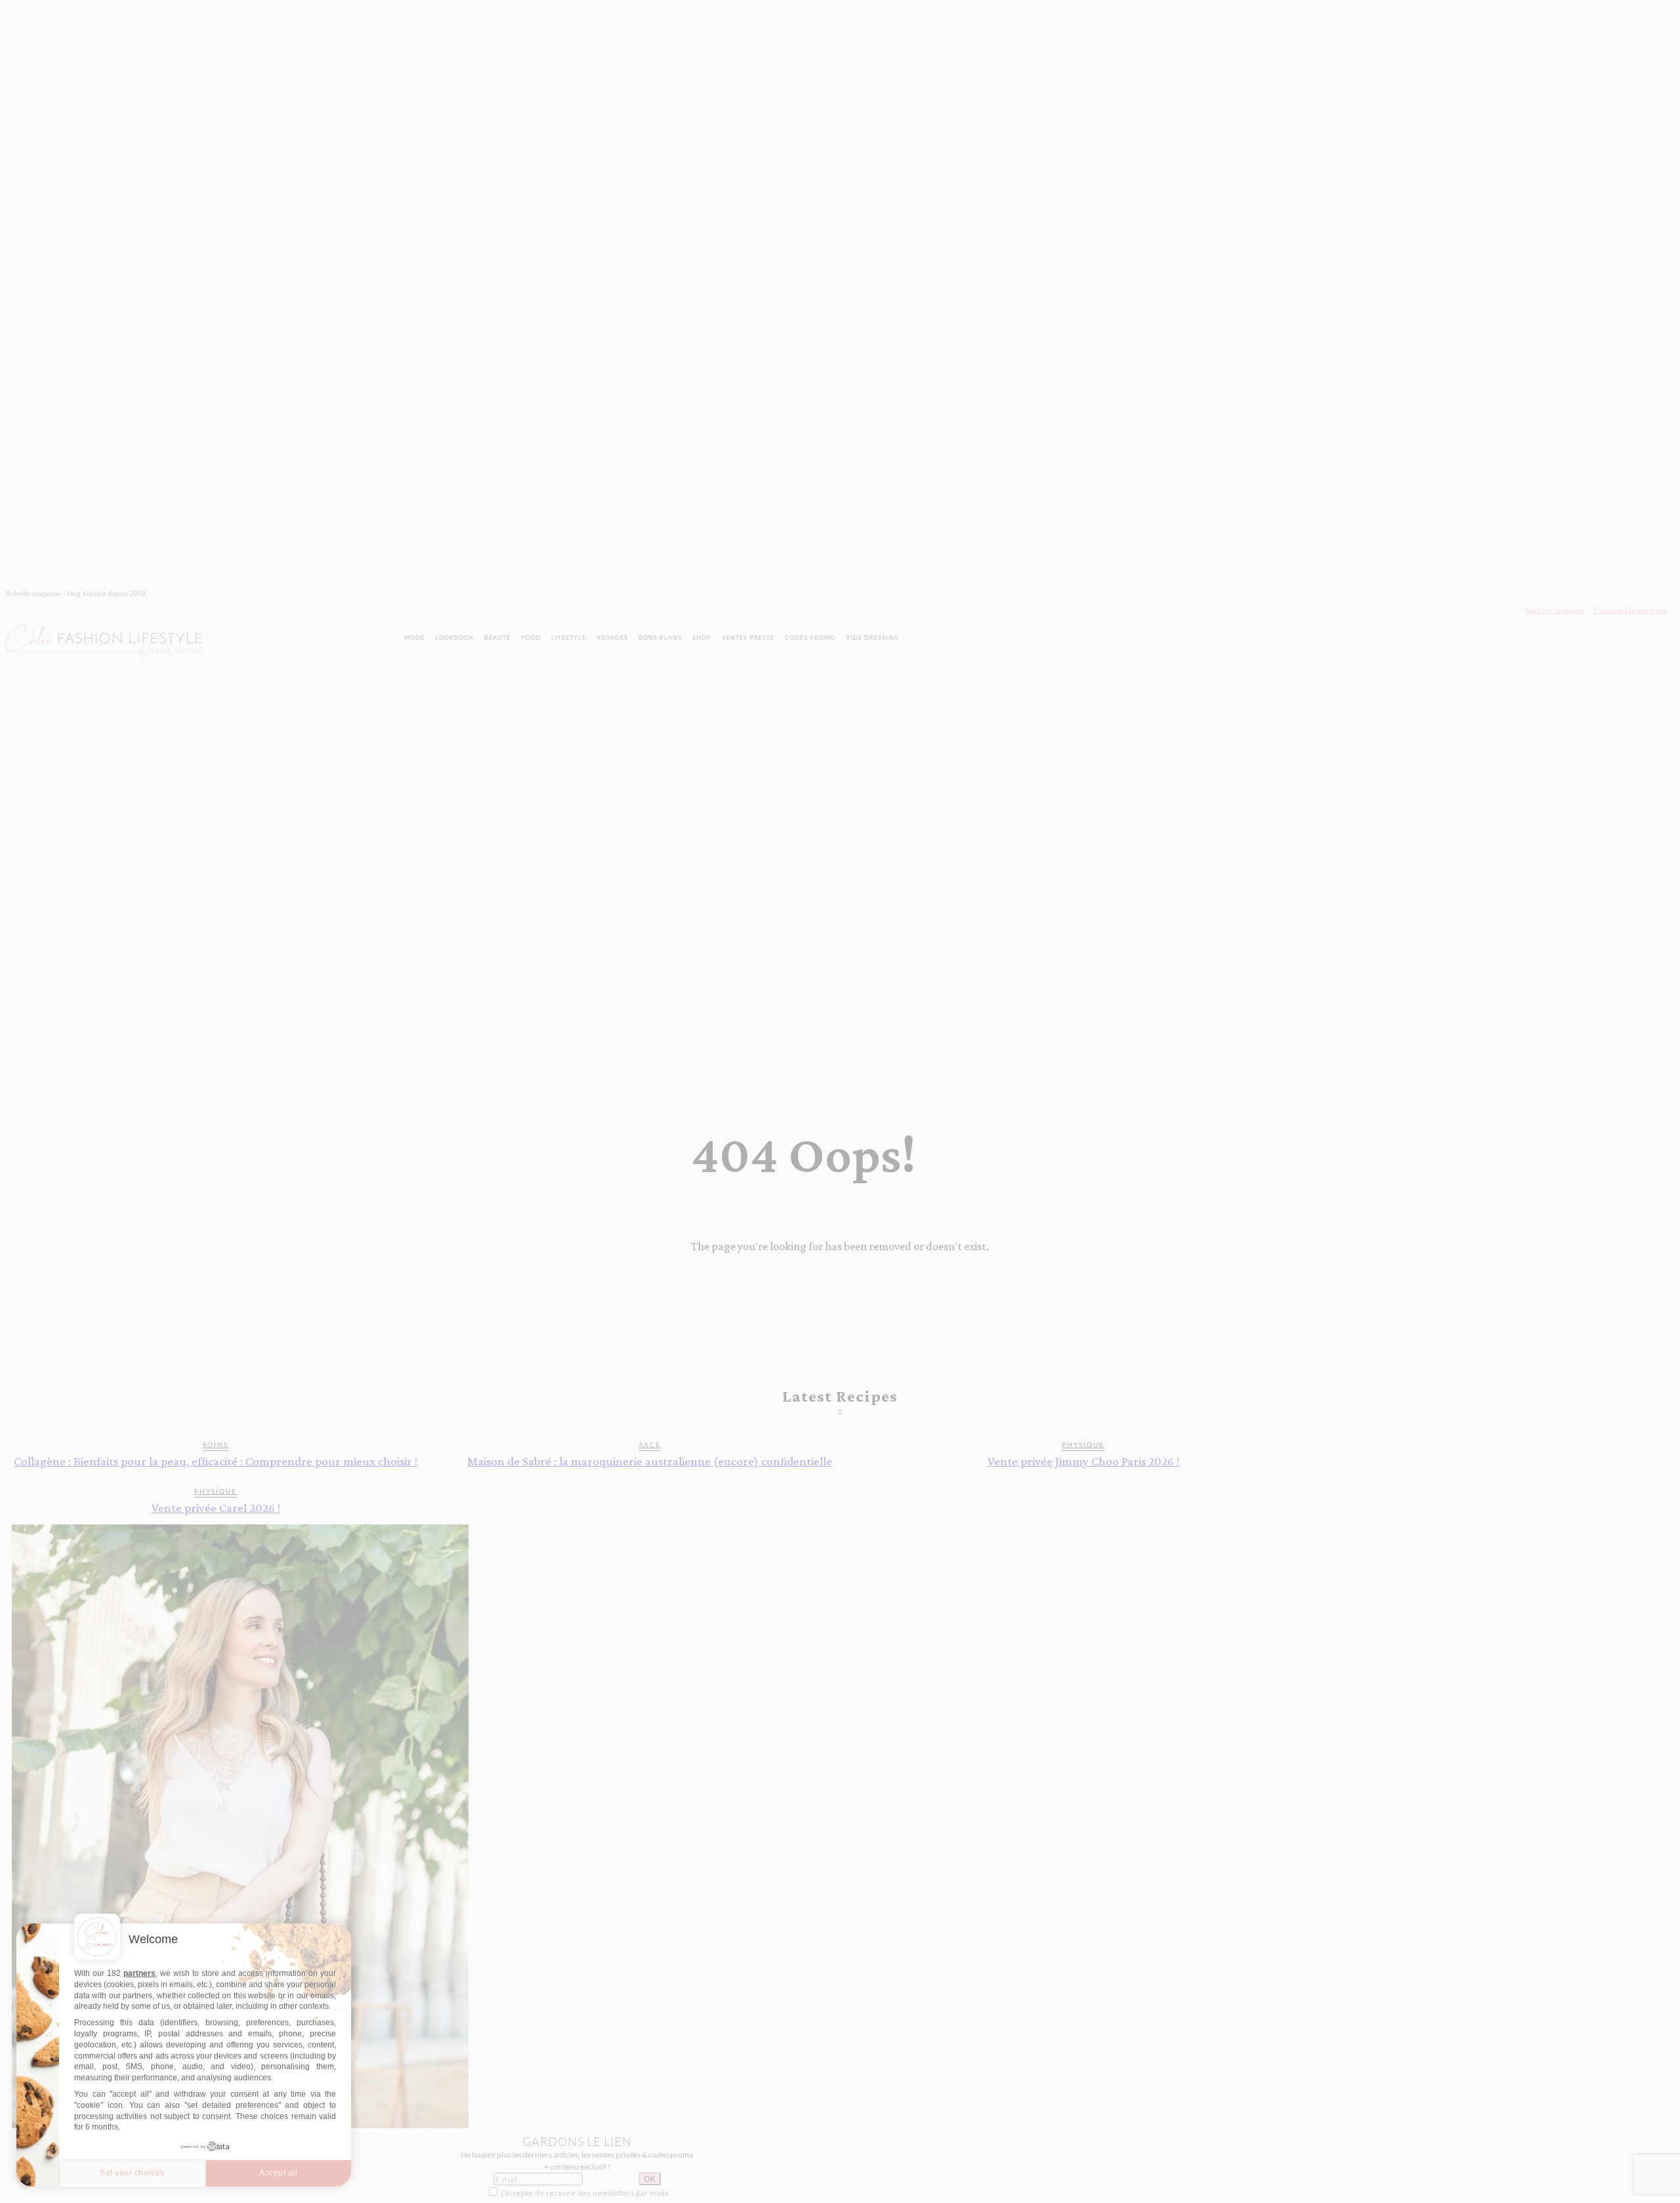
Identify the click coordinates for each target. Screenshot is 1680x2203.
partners (139, 1973)
